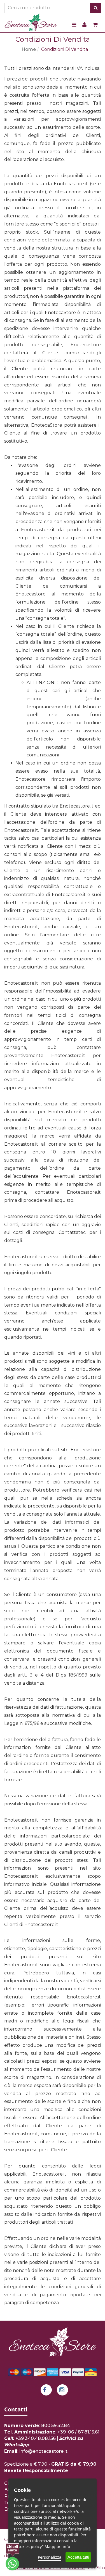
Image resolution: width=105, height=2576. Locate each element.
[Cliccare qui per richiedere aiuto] (12, 2557)
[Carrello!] (95, 25)
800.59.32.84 (56, 2426)
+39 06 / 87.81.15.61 (78, 2432)
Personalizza (50, 2557)
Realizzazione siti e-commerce (50, 2568)
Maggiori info (57, 2547)
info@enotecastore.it (43, 2451)
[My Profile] (84, 25)
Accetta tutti (78, 2557)
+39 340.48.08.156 (36, 2438)
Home (29, 49)
